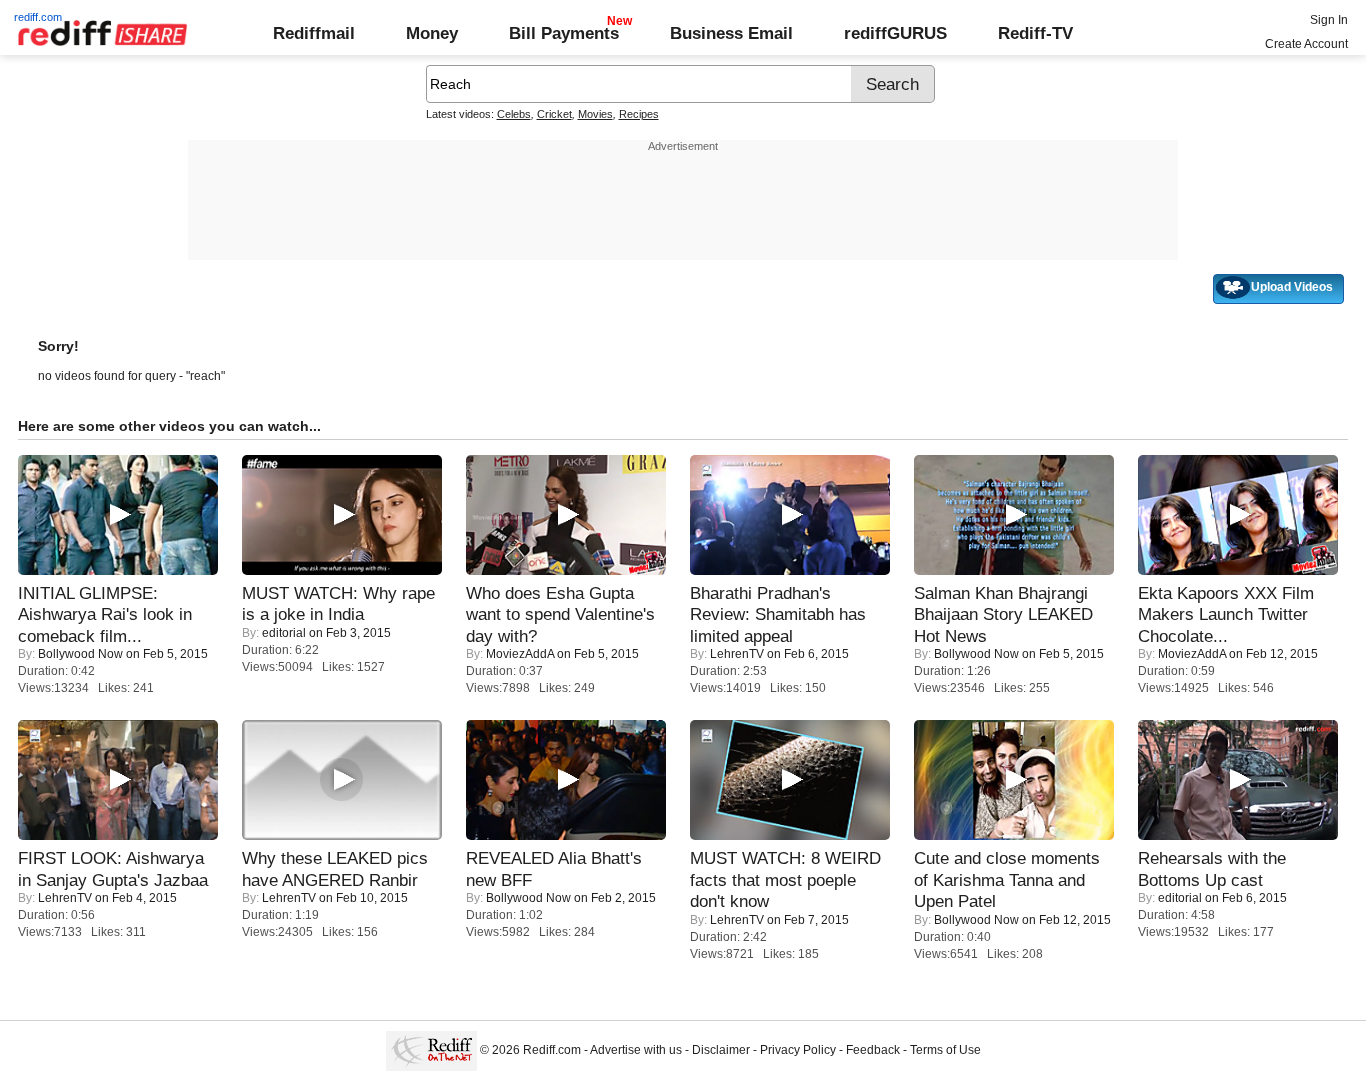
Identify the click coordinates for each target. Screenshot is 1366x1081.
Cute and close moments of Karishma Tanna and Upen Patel (1007, 879)
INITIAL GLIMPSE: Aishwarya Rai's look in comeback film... (105, 614)
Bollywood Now (80, 654)
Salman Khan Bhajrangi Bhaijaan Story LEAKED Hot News (1003, 614)
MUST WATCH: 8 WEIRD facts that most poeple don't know (785, 879)
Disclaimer (721, 1050)
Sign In (1329, 20)
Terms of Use (945, 1050)
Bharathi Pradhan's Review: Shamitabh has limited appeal (778, 614)
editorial (284, 633)
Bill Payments (564, 33)
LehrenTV (737, 654)
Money (432, 33)
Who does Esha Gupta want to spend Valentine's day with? (560, 614)
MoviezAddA (520, 654)
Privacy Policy (798, 1050)
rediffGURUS (895, 33)
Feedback (873, 1050)
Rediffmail (314, 33)
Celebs (514, 114)
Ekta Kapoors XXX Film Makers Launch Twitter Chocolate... (1226, 614)
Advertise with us (636, 1050)
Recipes (639, 114)
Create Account (1306, 44)
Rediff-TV (1035, 33)
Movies (595, 114)
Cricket (554, 114)
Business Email (731, 33)
